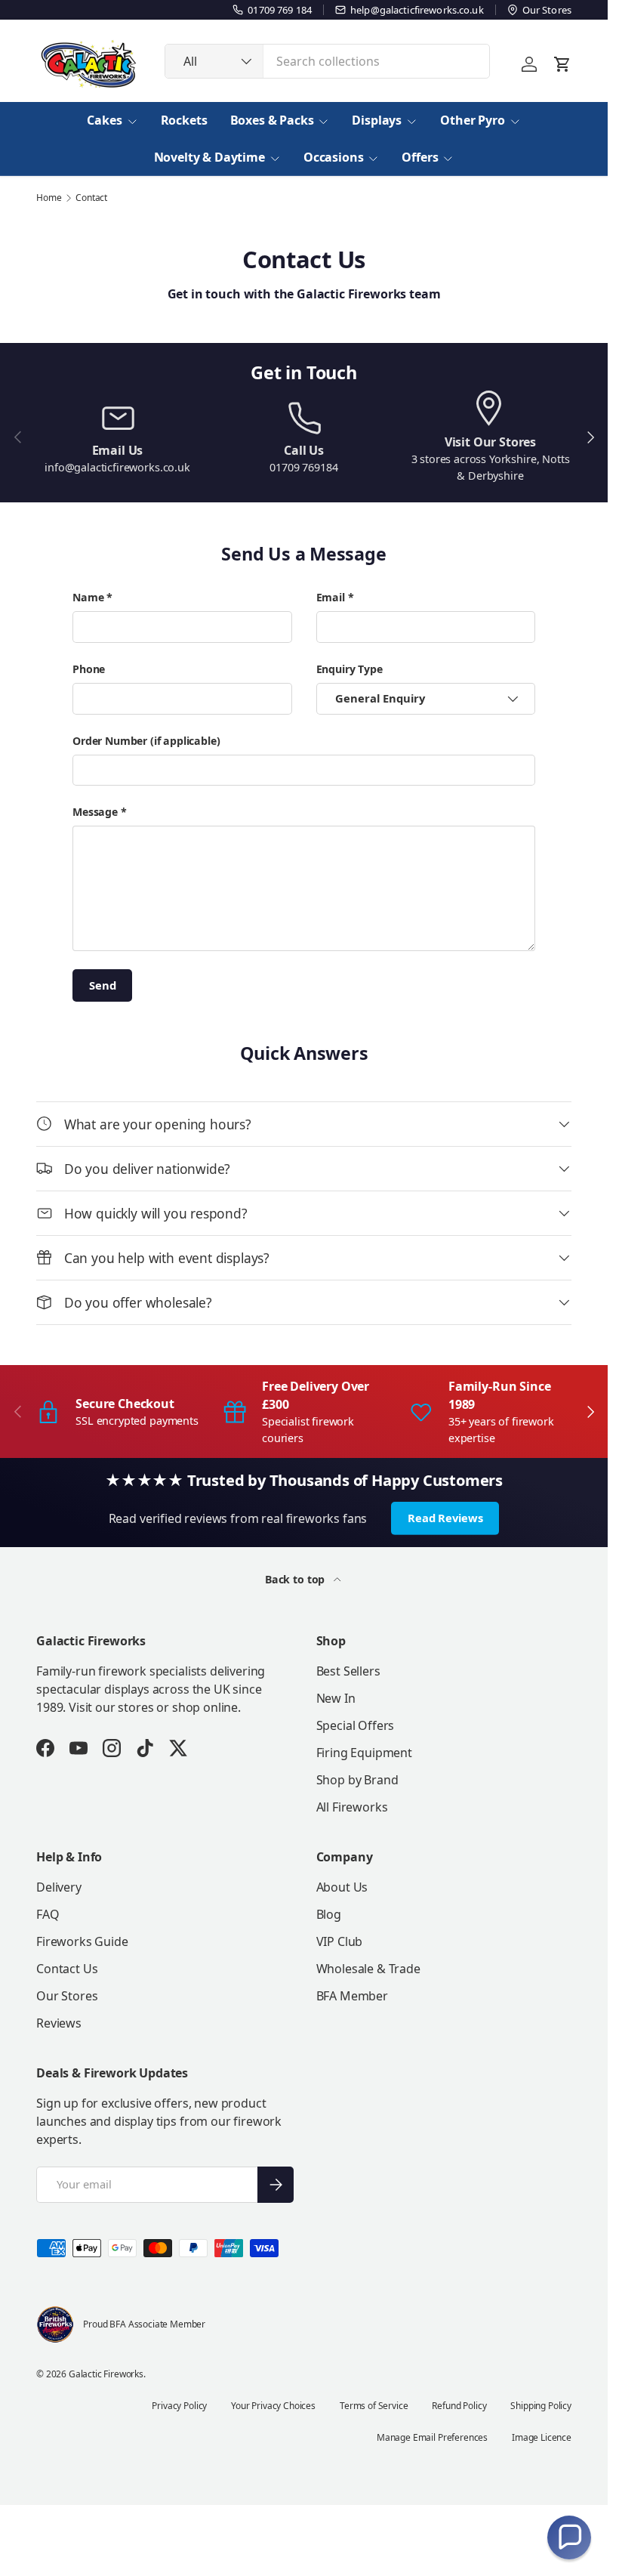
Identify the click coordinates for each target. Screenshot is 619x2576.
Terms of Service (374, 2406)
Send (102, 985)
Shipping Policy (541, 2406)
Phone (89, 669)
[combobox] (327, 61)
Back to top (296, 1579)
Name (88, 597)
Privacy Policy (179, 2406)
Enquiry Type (350, 669)
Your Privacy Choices (273, 2406)
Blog (329, 1914)
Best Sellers (348, 1671)
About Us (342, 1887)
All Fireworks (352, 1807)
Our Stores (67, 1996)
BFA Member (352, 1996)
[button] (569, 2537)
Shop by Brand (357, 1780)
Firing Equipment (364, 1753)
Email (331, 597)
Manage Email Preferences (432, 2437)
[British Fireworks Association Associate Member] (55, 2324)
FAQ (48, 1914)
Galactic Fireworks (106, 2374)
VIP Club (340, 1941)
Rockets (184, 120)
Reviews (59, 2023)
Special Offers (356, 1725)
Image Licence (542, 2437)
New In (336, 1698)
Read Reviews (445, 1518)
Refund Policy (459, 2406)
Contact (91, 198)
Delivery (59, 1887)
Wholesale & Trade (368, 1969)
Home (49, 198)
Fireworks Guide (82, 1941)
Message (95, 812)
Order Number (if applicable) (146, 741)
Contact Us (67, 1969)
